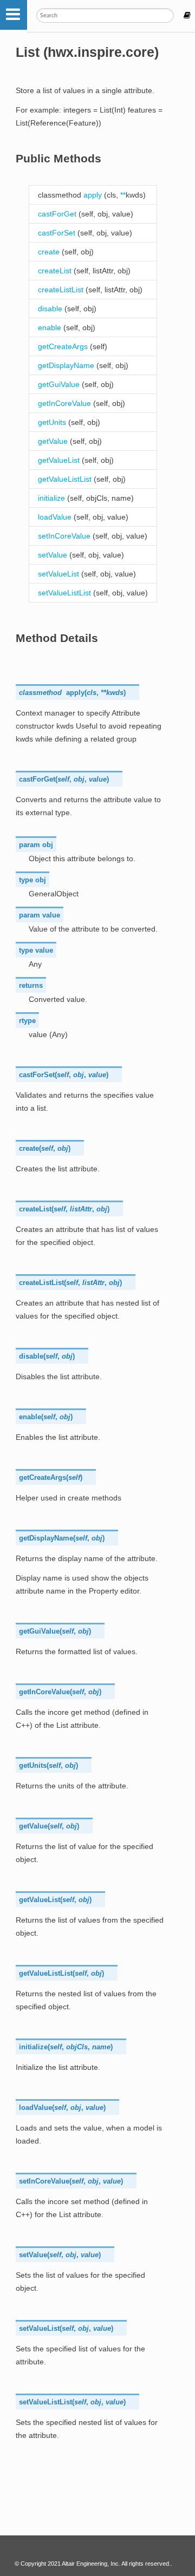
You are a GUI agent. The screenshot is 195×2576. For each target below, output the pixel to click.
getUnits (52, 422)
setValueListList (64, 593)
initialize (51, 498)
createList (55, 271)
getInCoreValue (64, 403)
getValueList (59, 460)
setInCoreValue (64, 536)
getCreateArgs (63, 346)
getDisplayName (66, 365)
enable (50, 327)
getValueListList (65, 479)
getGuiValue (59, 384)
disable (50, 309)
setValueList (58, 574)
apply (93, 195)
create (49, 252)
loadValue (55, 517)
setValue (53, 555)
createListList (61, 290)
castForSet (57, 233)
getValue (53, 441)
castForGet (57, 214)
